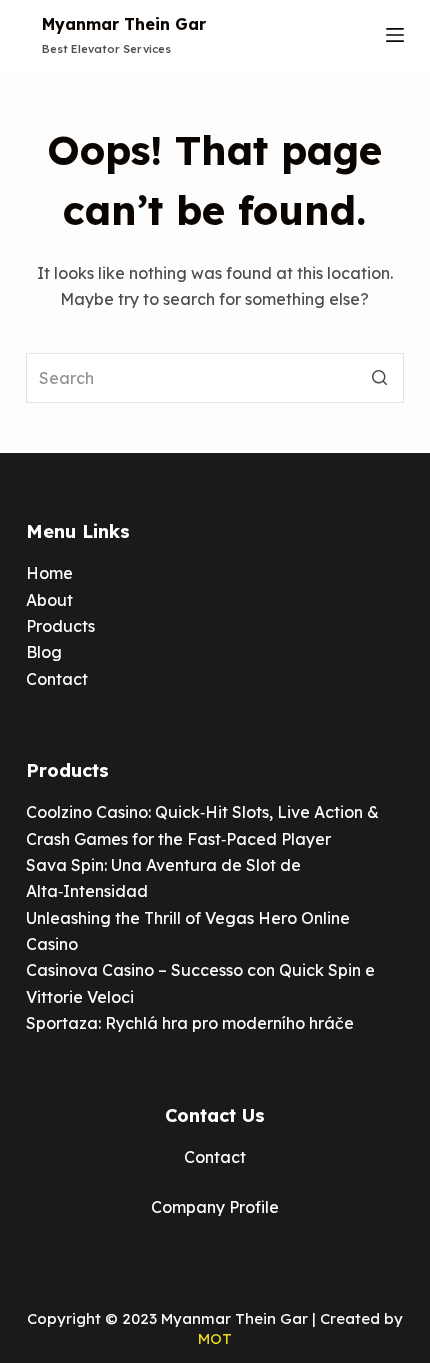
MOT (215, 1338)
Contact (57, 679)
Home (49, 573)
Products (60, 626)
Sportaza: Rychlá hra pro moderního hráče (190, 1023)
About (49, 600)
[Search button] (379, 378)
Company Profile (215, 1207)
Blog (44, 652)
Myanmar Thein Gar (124, 24)
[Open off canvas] (395, 35)
